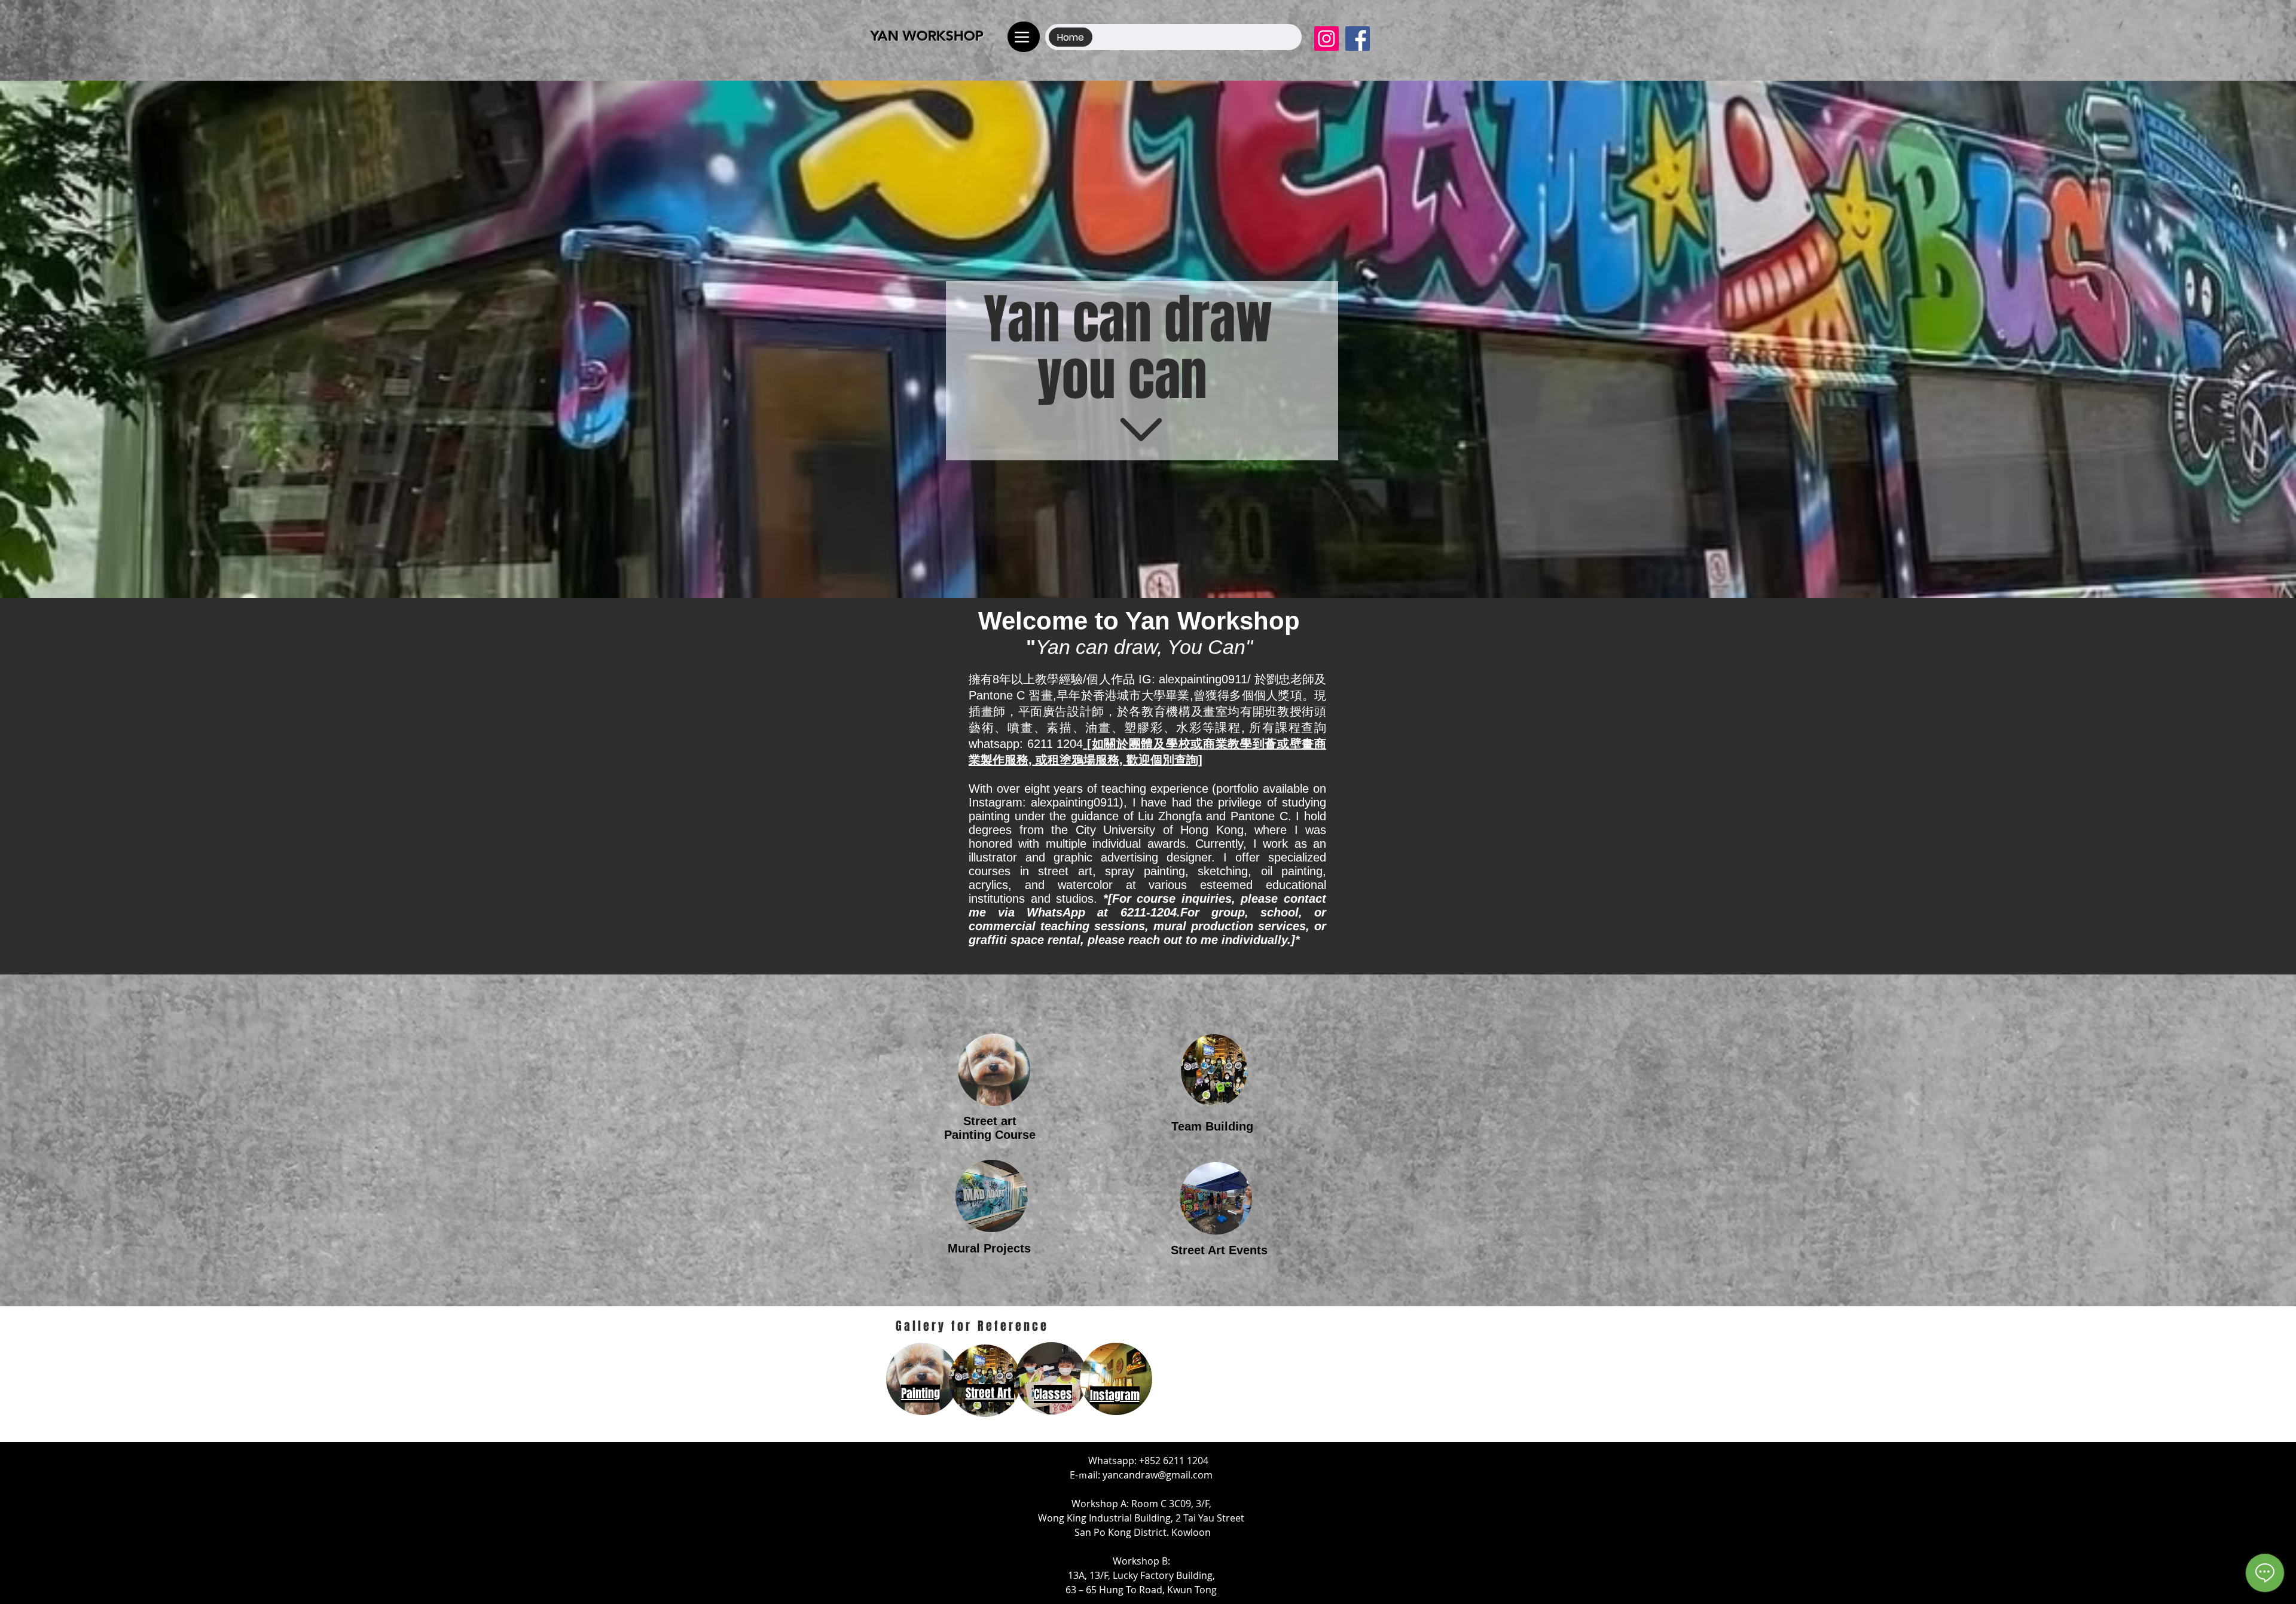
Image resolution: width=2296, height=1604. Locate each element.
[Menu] (1024, 37)
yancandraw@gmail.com (1158, 1475)
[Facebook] (1358, 39)
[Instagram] (1326, 39)
